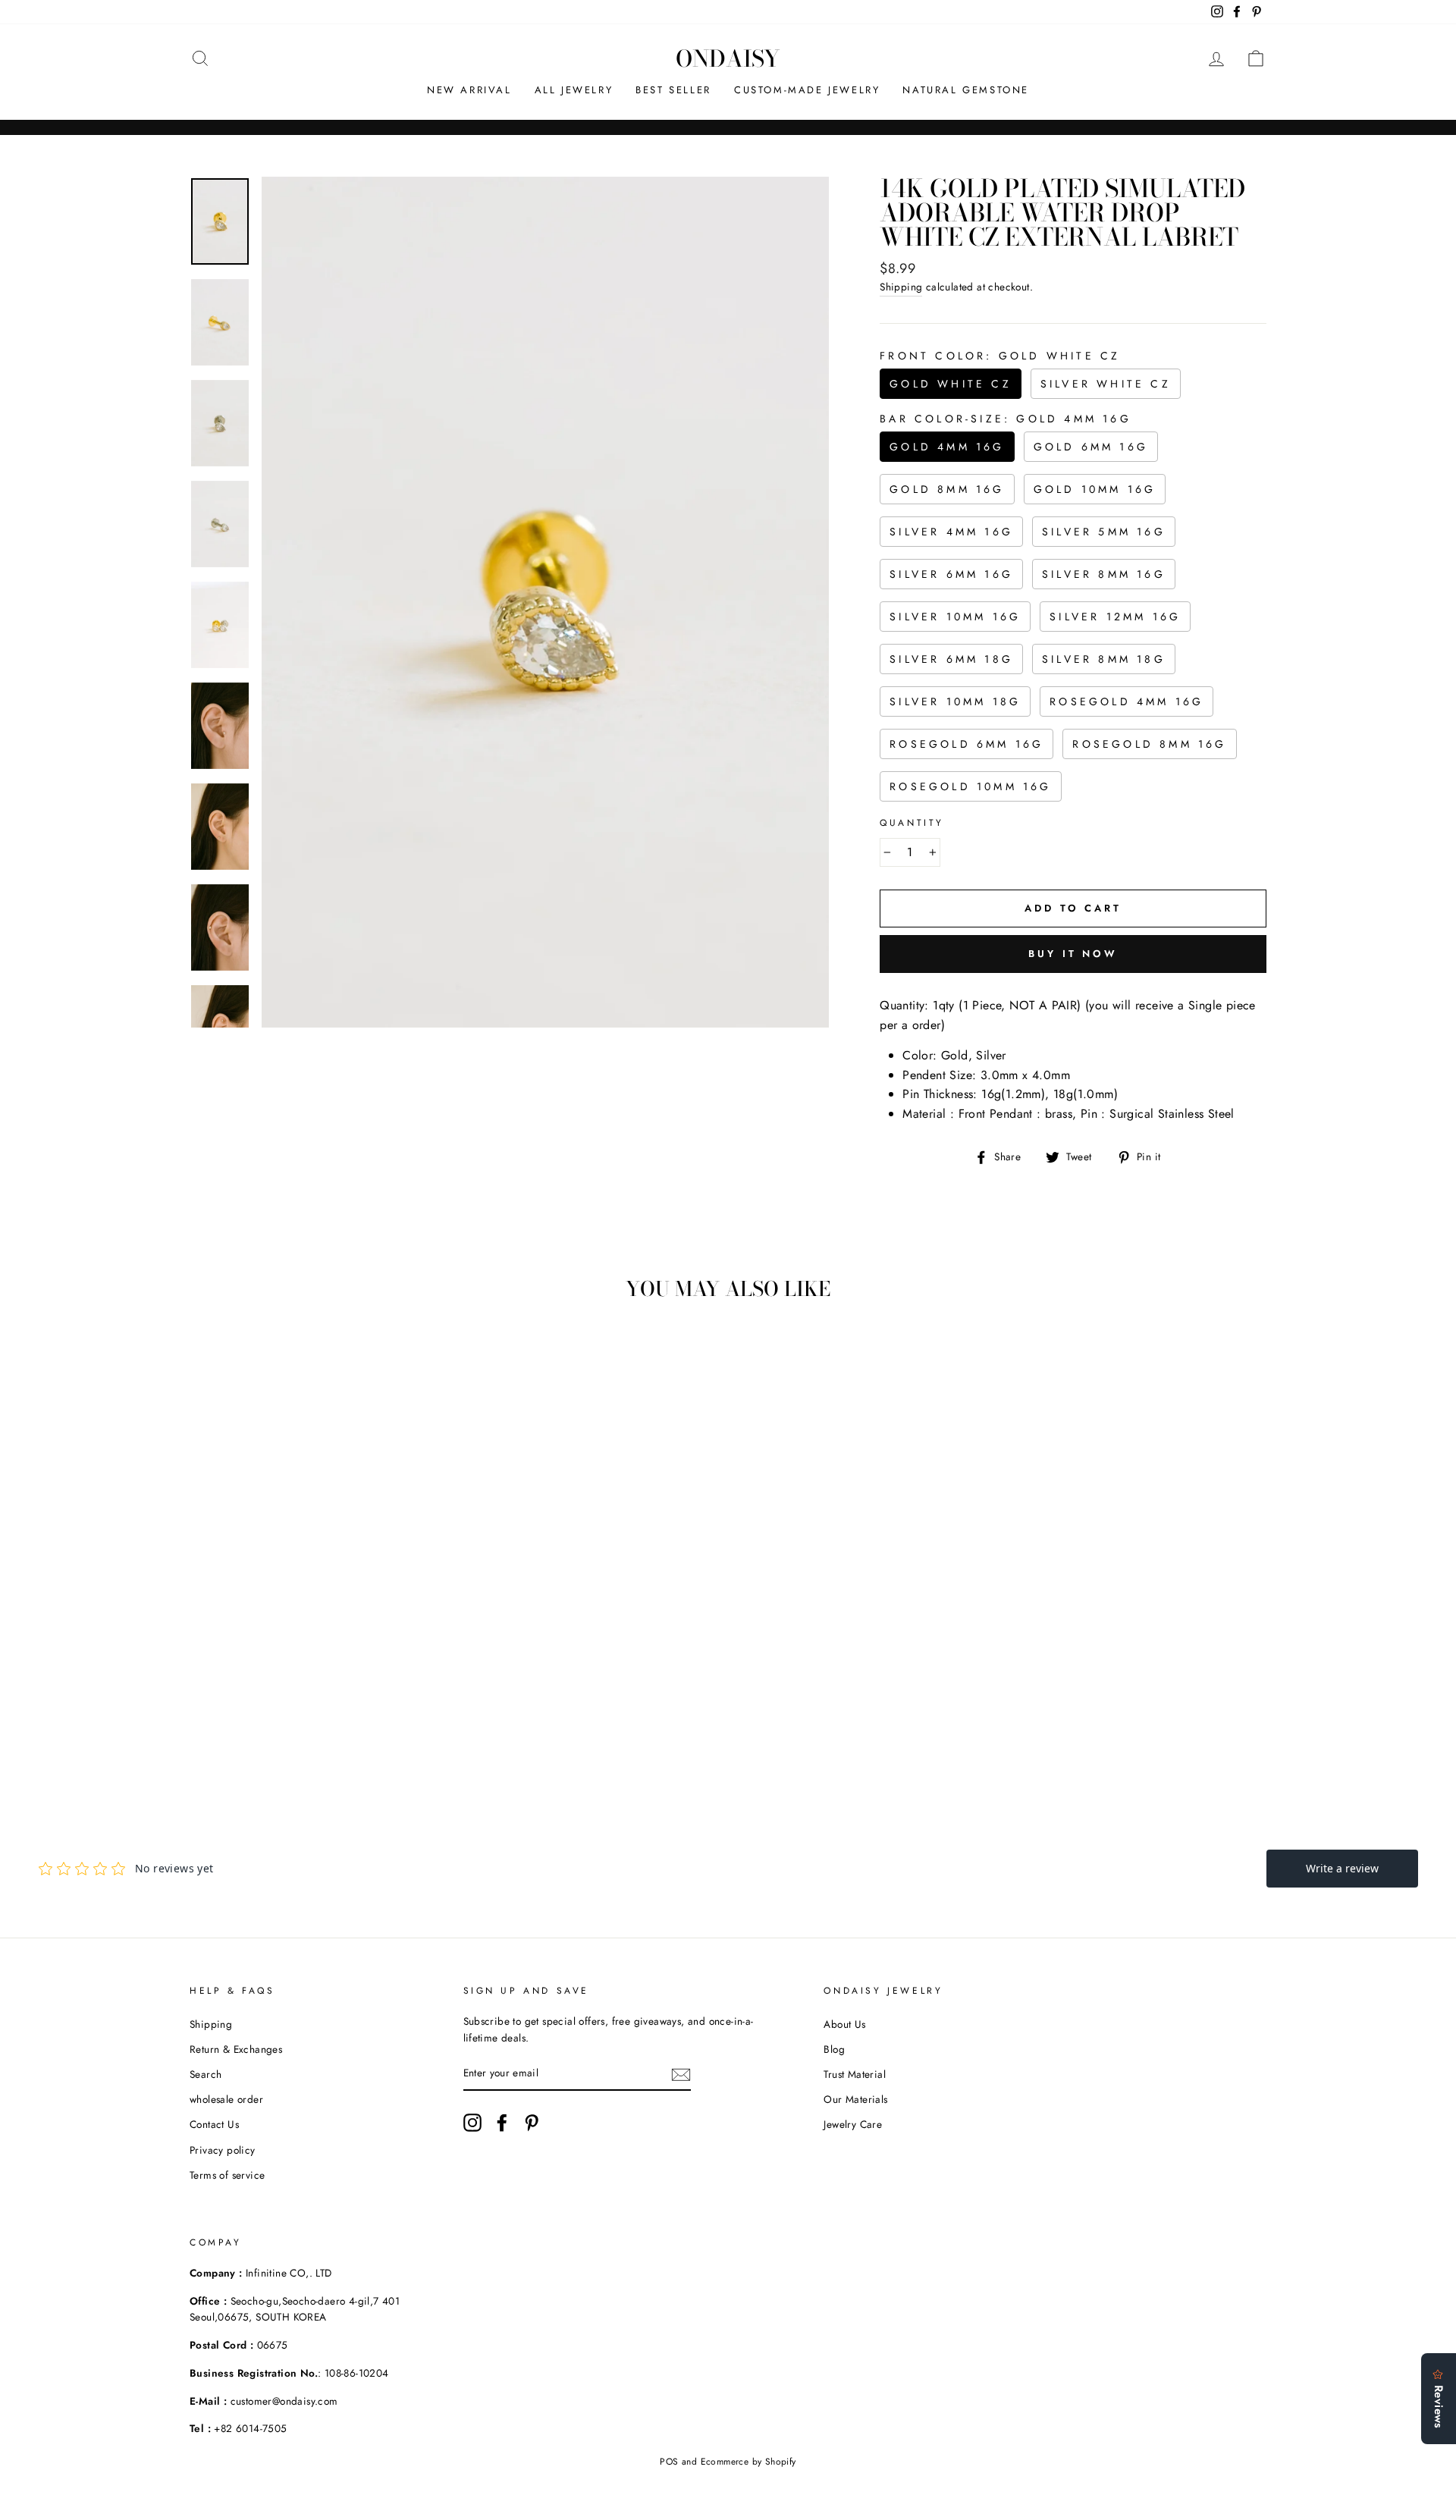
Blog (834, 2049)
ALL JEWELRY (574, 90)
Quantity (912, 823)
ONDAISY (728, 58)
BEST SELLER (673, 90)
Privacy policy (223, 2150)
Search (206, 2074)
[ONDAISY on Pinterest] (532, 2123)
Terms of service (227, 2175)
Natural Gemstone (966, 90)
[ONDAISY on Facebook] (502, 2123)
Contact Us (214, 2124)
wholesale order (226, 2099)
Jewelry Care (853, 2124)
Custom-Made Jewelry (807, 90)
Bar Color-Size (1006, 419)
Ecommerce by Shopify (748, 2462)
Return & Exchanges (236, 2049)
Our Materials (855, 2099)
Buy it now (1073, 954)
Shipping (901, 287)
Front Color (1000, 356)
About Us (844, 2024)
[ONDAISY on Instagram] (472, 2123)
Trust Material (855, 2074)
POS (669, 2462)
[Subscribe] (681, 2074)
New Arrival (469, 90)
